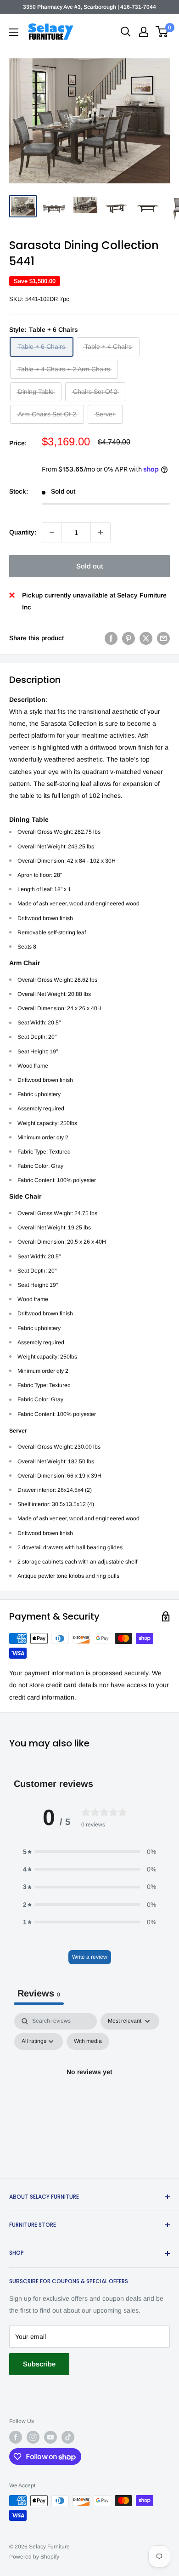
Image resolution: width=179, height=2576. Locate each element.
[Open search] (126, 32)
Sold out (90, 566)
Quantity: (23, 532)
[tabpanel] (89, 2093)
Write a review (90, 1957)
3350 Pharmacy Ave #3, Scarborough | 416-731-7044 (89, 7)
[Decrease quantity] (52, 532)
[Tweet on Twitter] (146, 638)
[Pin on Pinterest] (129, 638)
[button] (89, 1852)
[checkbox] (88, 2041)
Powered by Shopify (34, 2557)
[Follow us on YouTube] (50, 2437)
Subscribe (39, 2364)
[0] (162, 32)
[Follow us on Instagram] (33, 2437)
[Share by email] (163, 638)
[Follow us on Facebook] (16, 2437)
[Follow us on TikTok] (68, 2437)
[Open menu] (14, 32)
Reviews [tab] (39, 1993)
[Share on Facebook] (111, 638)
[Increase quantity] (101, 532)
